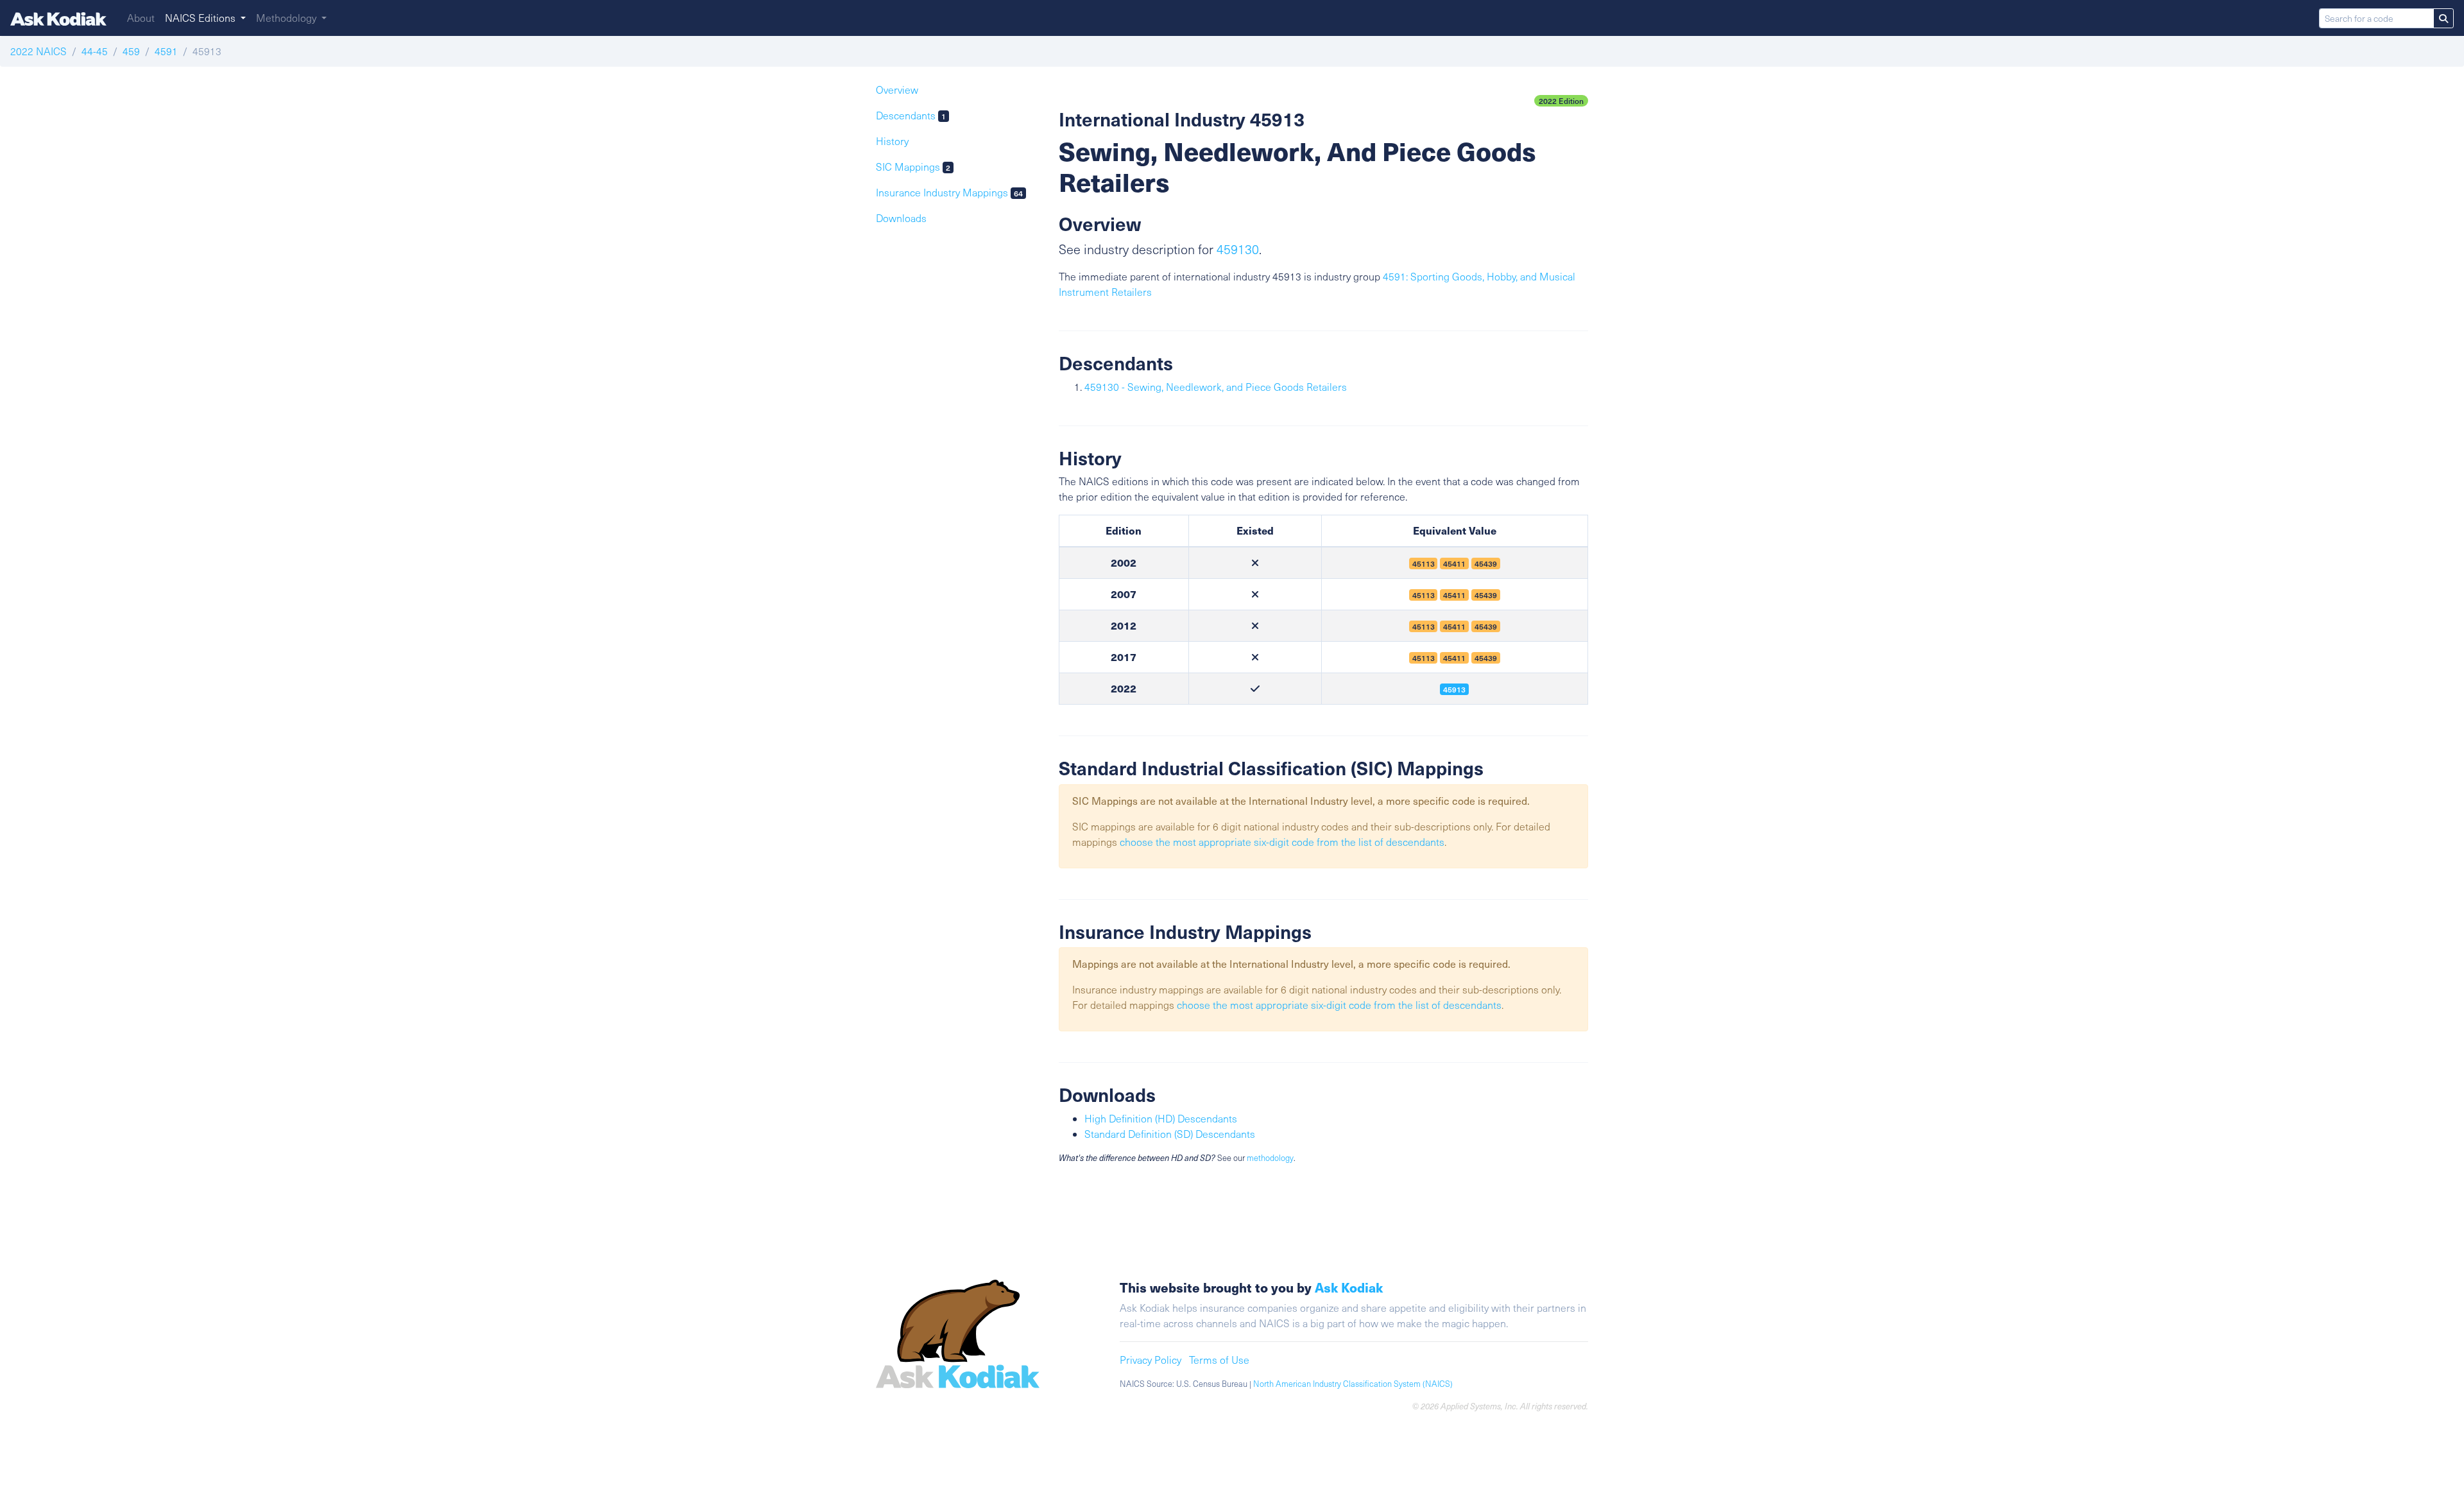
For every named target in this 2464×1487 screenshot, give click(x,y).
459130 (1238, 249)
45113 (1424, 626)
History (892, 141)
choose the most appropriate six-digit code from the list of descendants (1282, 842)
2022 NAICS (38, 51)
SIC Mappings (913, 167)
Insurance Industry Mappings (949, 192)
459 (131, 51)
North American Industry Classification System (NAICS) (1353, 1384)
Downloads (901, 218)
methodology (1270, 1158)
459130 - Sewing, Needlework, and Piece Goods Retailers (1216, 387)
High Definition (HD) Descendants (1161, 1118)
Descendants (911, 115)
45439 (1486, 626)
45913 (1454, 689)
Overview (897, 90)
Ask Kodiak (1349, 1287)
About (141, 18)
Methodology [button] (287, 18)
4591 (166, 51)
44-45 (95, 51)
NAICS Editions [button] (201, 18)
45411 (1454, 626)
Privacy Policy (1151, 1360)
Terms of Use (1219, 1360)
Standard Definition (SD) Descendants (1170, 1134)
